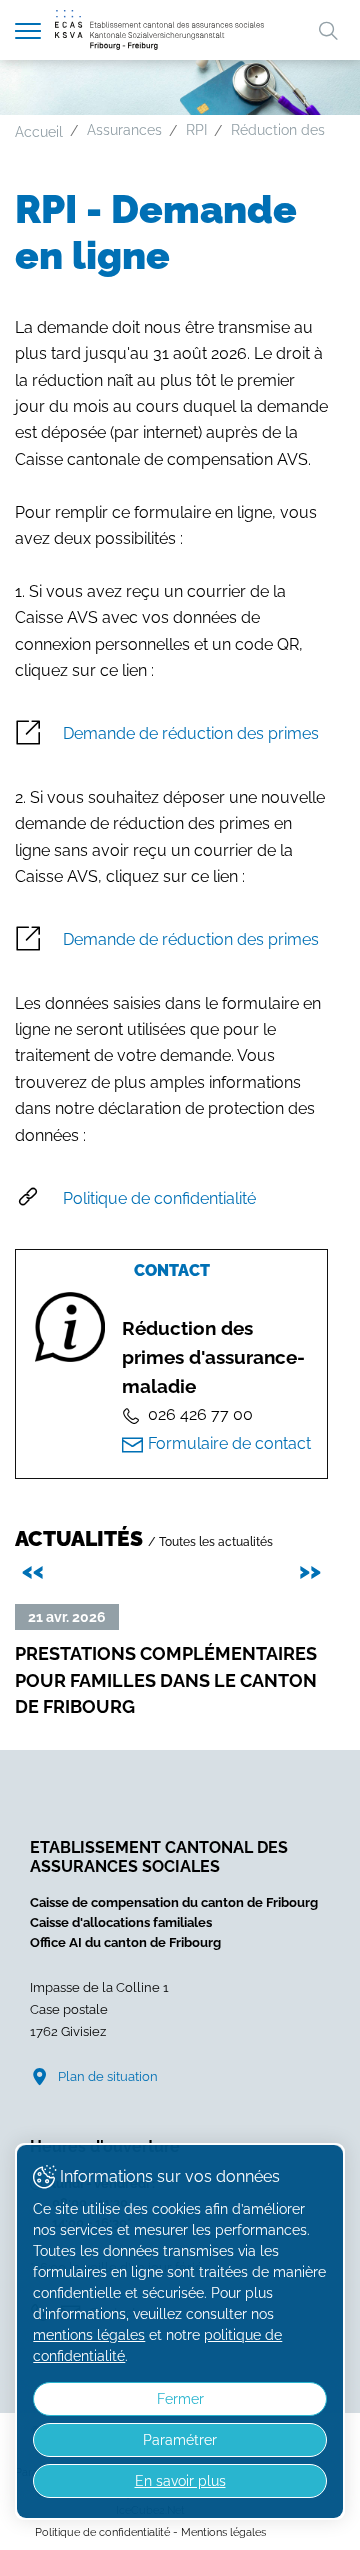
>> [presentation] (313, 1570)
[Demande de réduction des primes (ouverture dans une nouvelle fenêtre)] (171, 735)
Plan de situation (108, 2076)
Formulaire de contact (229, 1443)
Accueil (39, 132)
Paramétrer (180, 2440)
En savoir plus (180, 2481)
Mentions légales (223, 2532)
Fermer (180, 2399)
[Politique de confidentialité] (171, 1199)
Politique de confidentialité (102, 2532)
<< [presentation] (36, 1570)
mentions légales (89, 2335)
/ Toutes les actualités (210, 1541)
